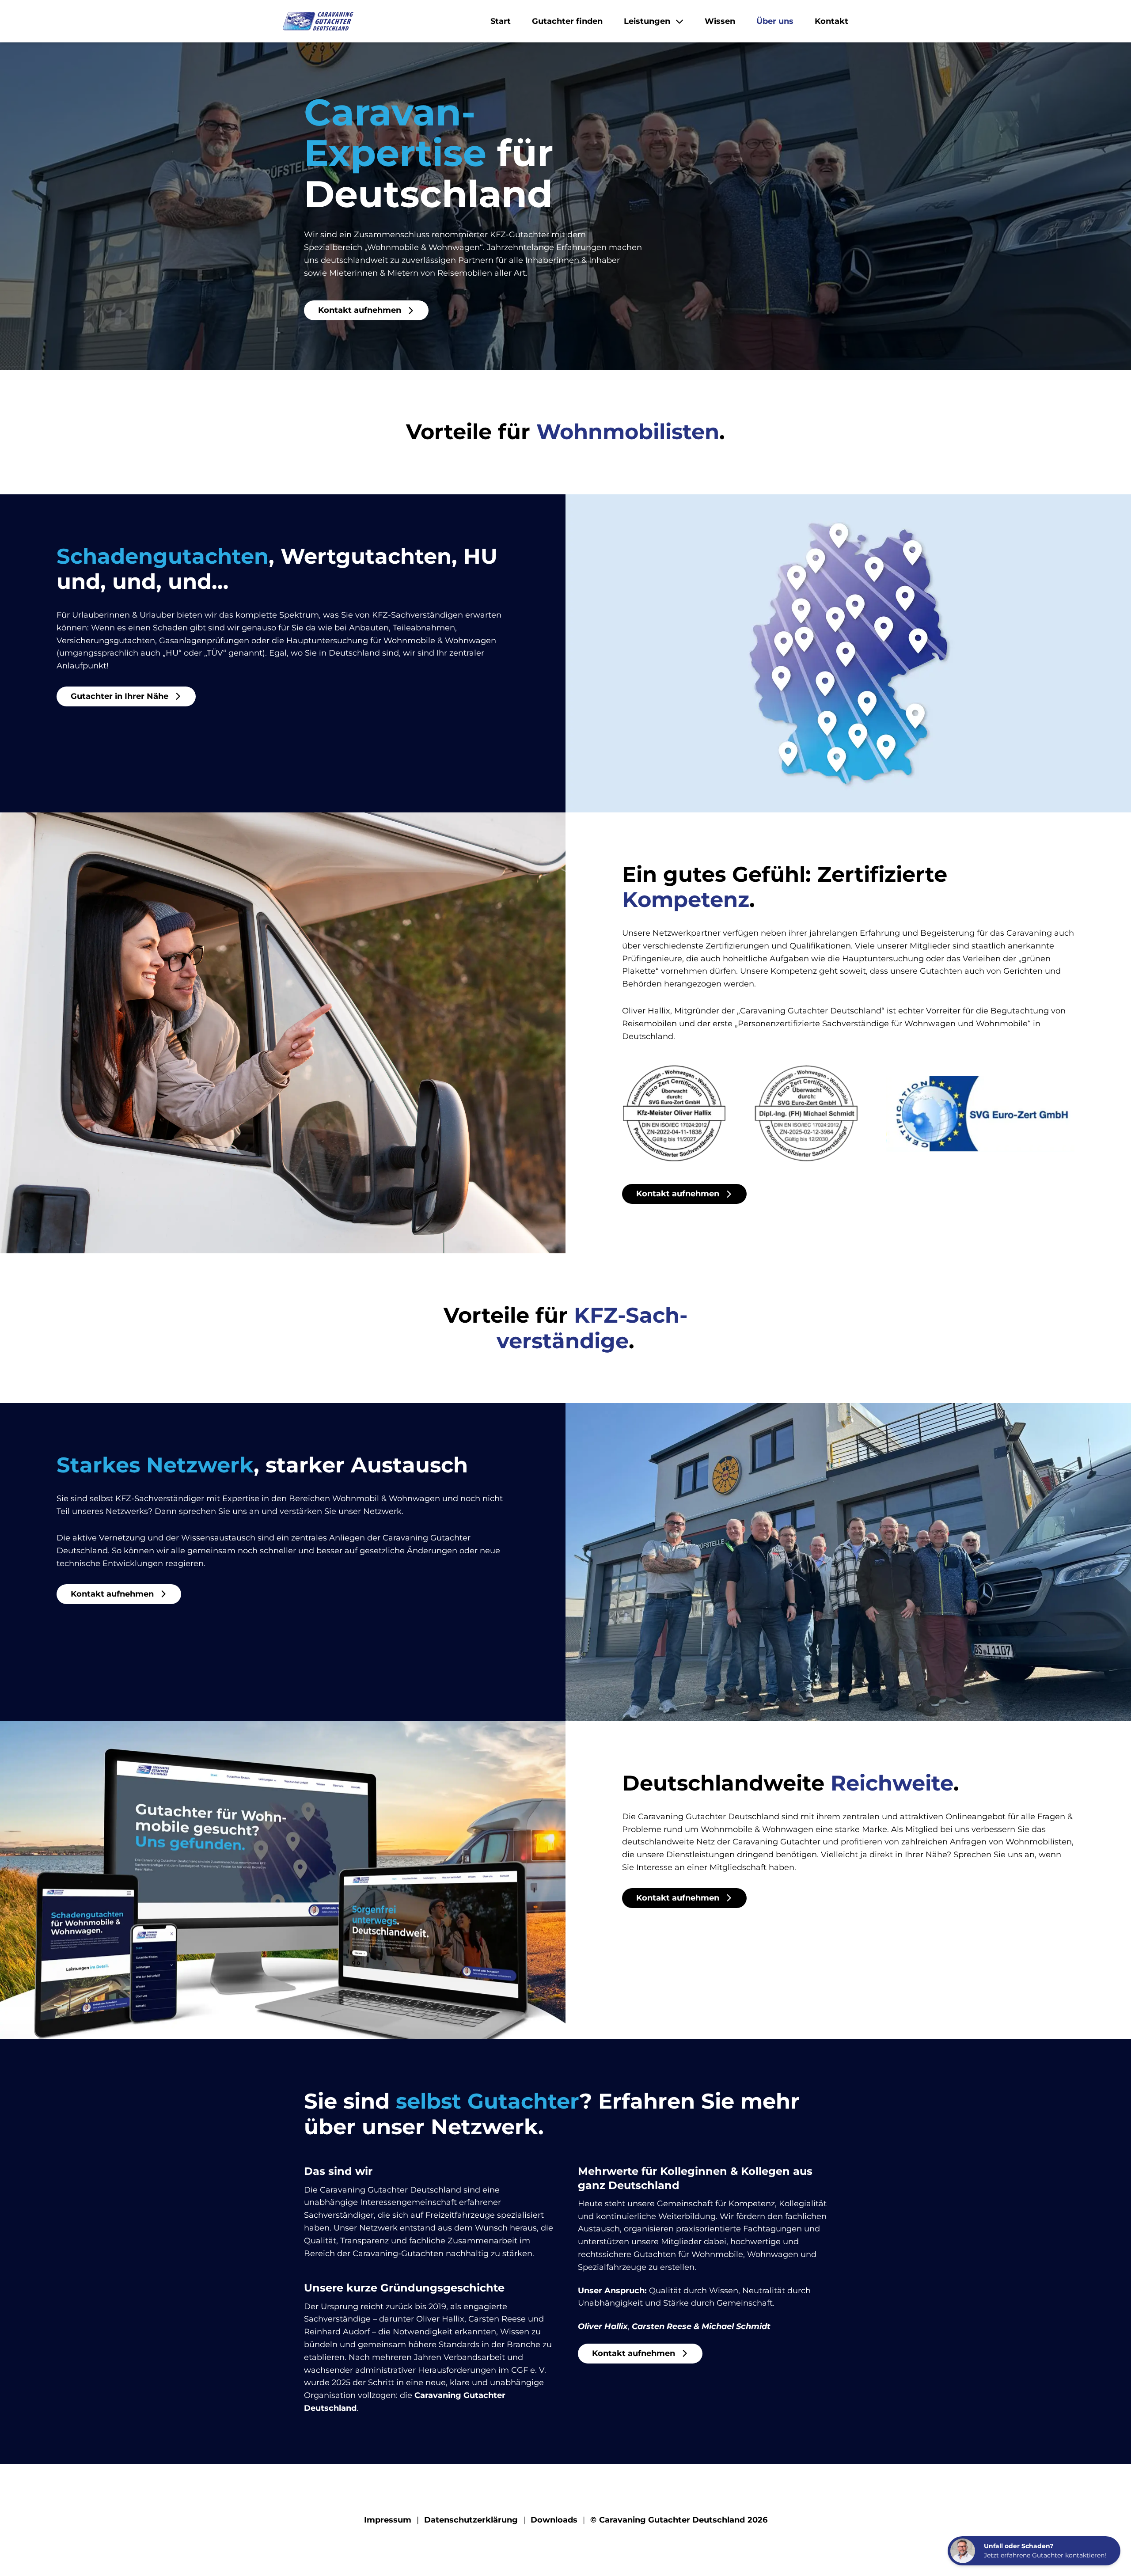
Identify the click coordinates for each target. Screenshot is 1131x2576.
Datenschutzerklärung (471, 2520)
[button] (318, 21)
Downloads (554, 2520)
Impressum (388, 2520)
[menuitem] (501, 21)
